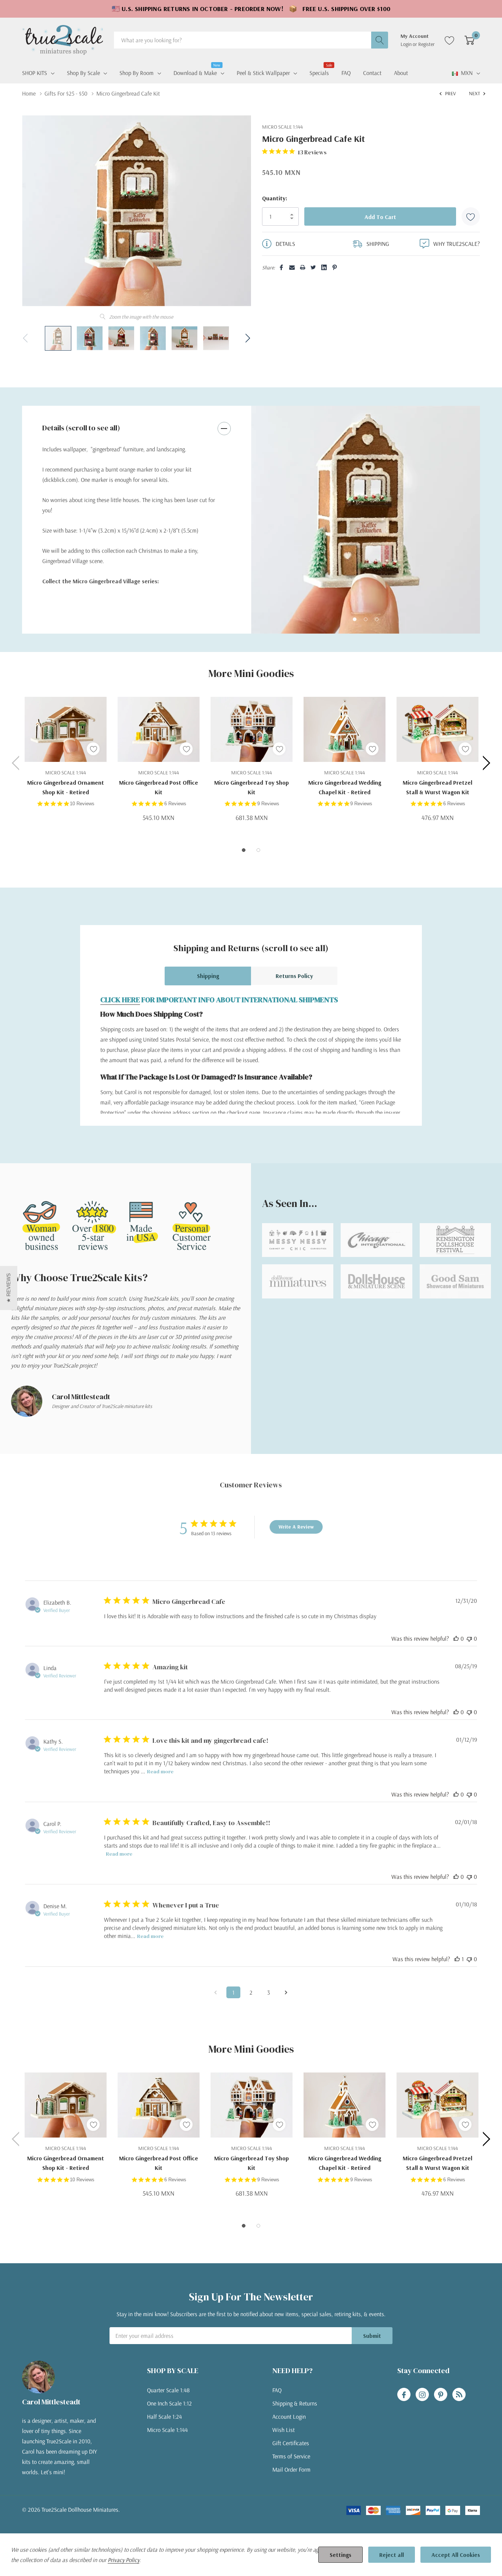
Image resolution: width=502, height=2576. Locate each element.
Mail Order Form (291, 2469)
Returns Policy (294, 976)
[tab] (355, 619)
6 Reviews (175, 804)
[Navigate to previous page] (216, 1992)
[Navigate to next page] (286, 1992)
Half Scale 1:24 (164, 2416)
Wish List (284, 2430)
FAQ (277, 2390)
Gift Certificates (291, 2443)
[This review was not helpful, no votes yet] (469, 1638)
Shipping (208, 976)
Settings (340, 2555)
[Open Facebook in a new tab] (404, 2395)
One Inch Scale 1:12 (169, 2403)
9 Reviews (268, 804)
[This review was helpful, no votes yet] (456, 1638)
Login (407, 44)
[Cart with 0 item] (469, 40)
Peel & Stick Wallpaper (263, 73)
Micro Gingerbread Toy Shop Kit (252, 787)
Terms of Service (291, 2456)
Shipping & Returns (295, 2403)
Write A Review (296, 1527)
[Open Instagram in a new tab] (422, 2395)
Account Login (289, 2416)
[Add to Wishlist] (471, 216)
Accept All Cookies (456, 2555)
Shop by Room (137, 73)
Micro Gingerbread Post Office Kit (159, 787)
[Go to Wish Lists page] (450, 40)
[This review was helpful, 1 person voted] (457, 1959)
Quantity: (275, 198)
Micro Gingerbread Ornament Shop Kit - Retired (66, 787)
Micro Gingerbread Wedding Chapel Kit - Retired (345, 787)
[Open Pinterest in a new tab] (441, 2395)
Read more (160, 1771)
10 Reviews (82, 804)
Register (426, 44)
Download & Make (195, 72)
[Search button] (380, 40)
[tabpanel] (365, 520)
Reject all (392, 2555)
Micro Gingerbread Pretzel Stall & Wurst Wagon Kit (438, 787)
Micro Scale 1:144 (167, 2430)
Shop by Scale (83, 73)
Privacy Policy (123, 2560)
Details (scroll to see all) (81, 428)
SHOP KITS (35, 73)
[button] (9, 1288)
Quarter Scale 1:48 (168, 2390)
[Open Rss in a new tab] (459, 2395)
